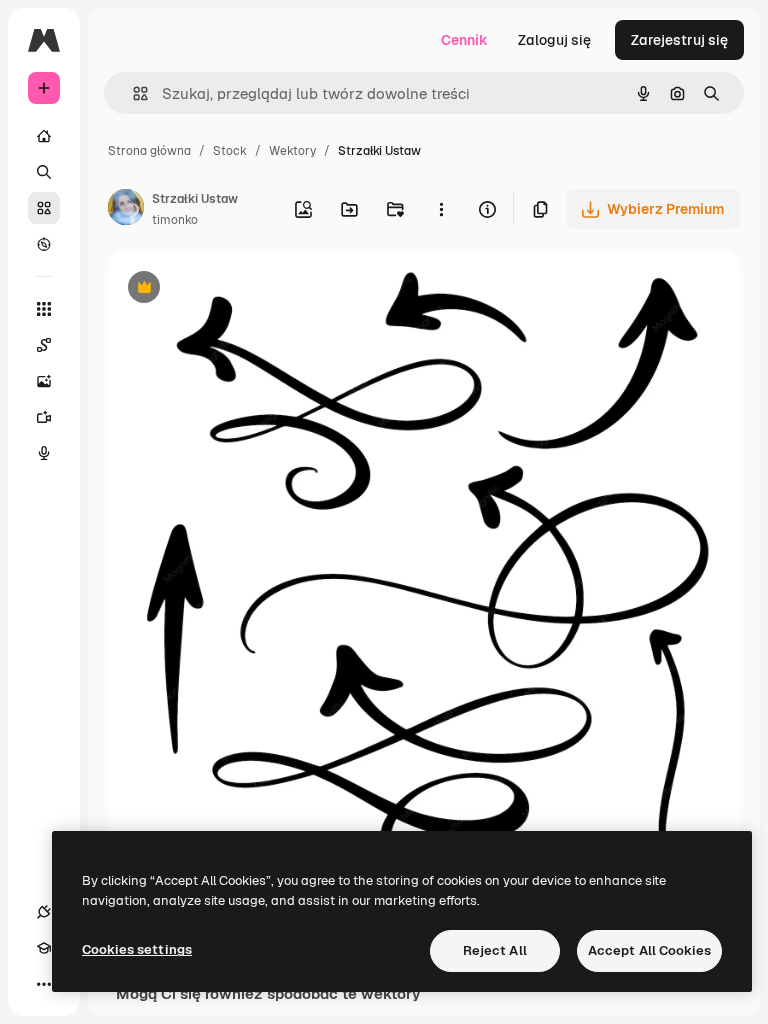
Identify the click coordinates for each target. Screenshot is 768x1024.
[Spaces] (44, 345)
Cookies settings (137, 949)
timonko (175, 220)
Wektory (292, 151)
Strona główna (149, 151)
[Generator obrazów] (44, 381)
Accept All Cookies (649, 950)
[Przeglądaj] (44, 244)
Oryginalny (246, 289)
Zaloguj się (554, 40)
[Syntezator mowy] (44, 453)
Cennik (464, 40)
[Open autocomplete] (132, 93)
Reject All (495, 950)
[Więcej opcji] (441, 209)
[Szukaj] (44, 172)
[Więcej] (44, 984)
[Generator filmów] (44, 417)
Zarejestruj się (679, 40)
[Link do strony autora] (126, 210)
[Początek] (44, 136)
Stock (230, 151)
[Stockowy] (44, 208)
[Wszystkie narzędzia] (44, 309)
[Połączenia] (44, 912)
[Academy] (44, 948)
